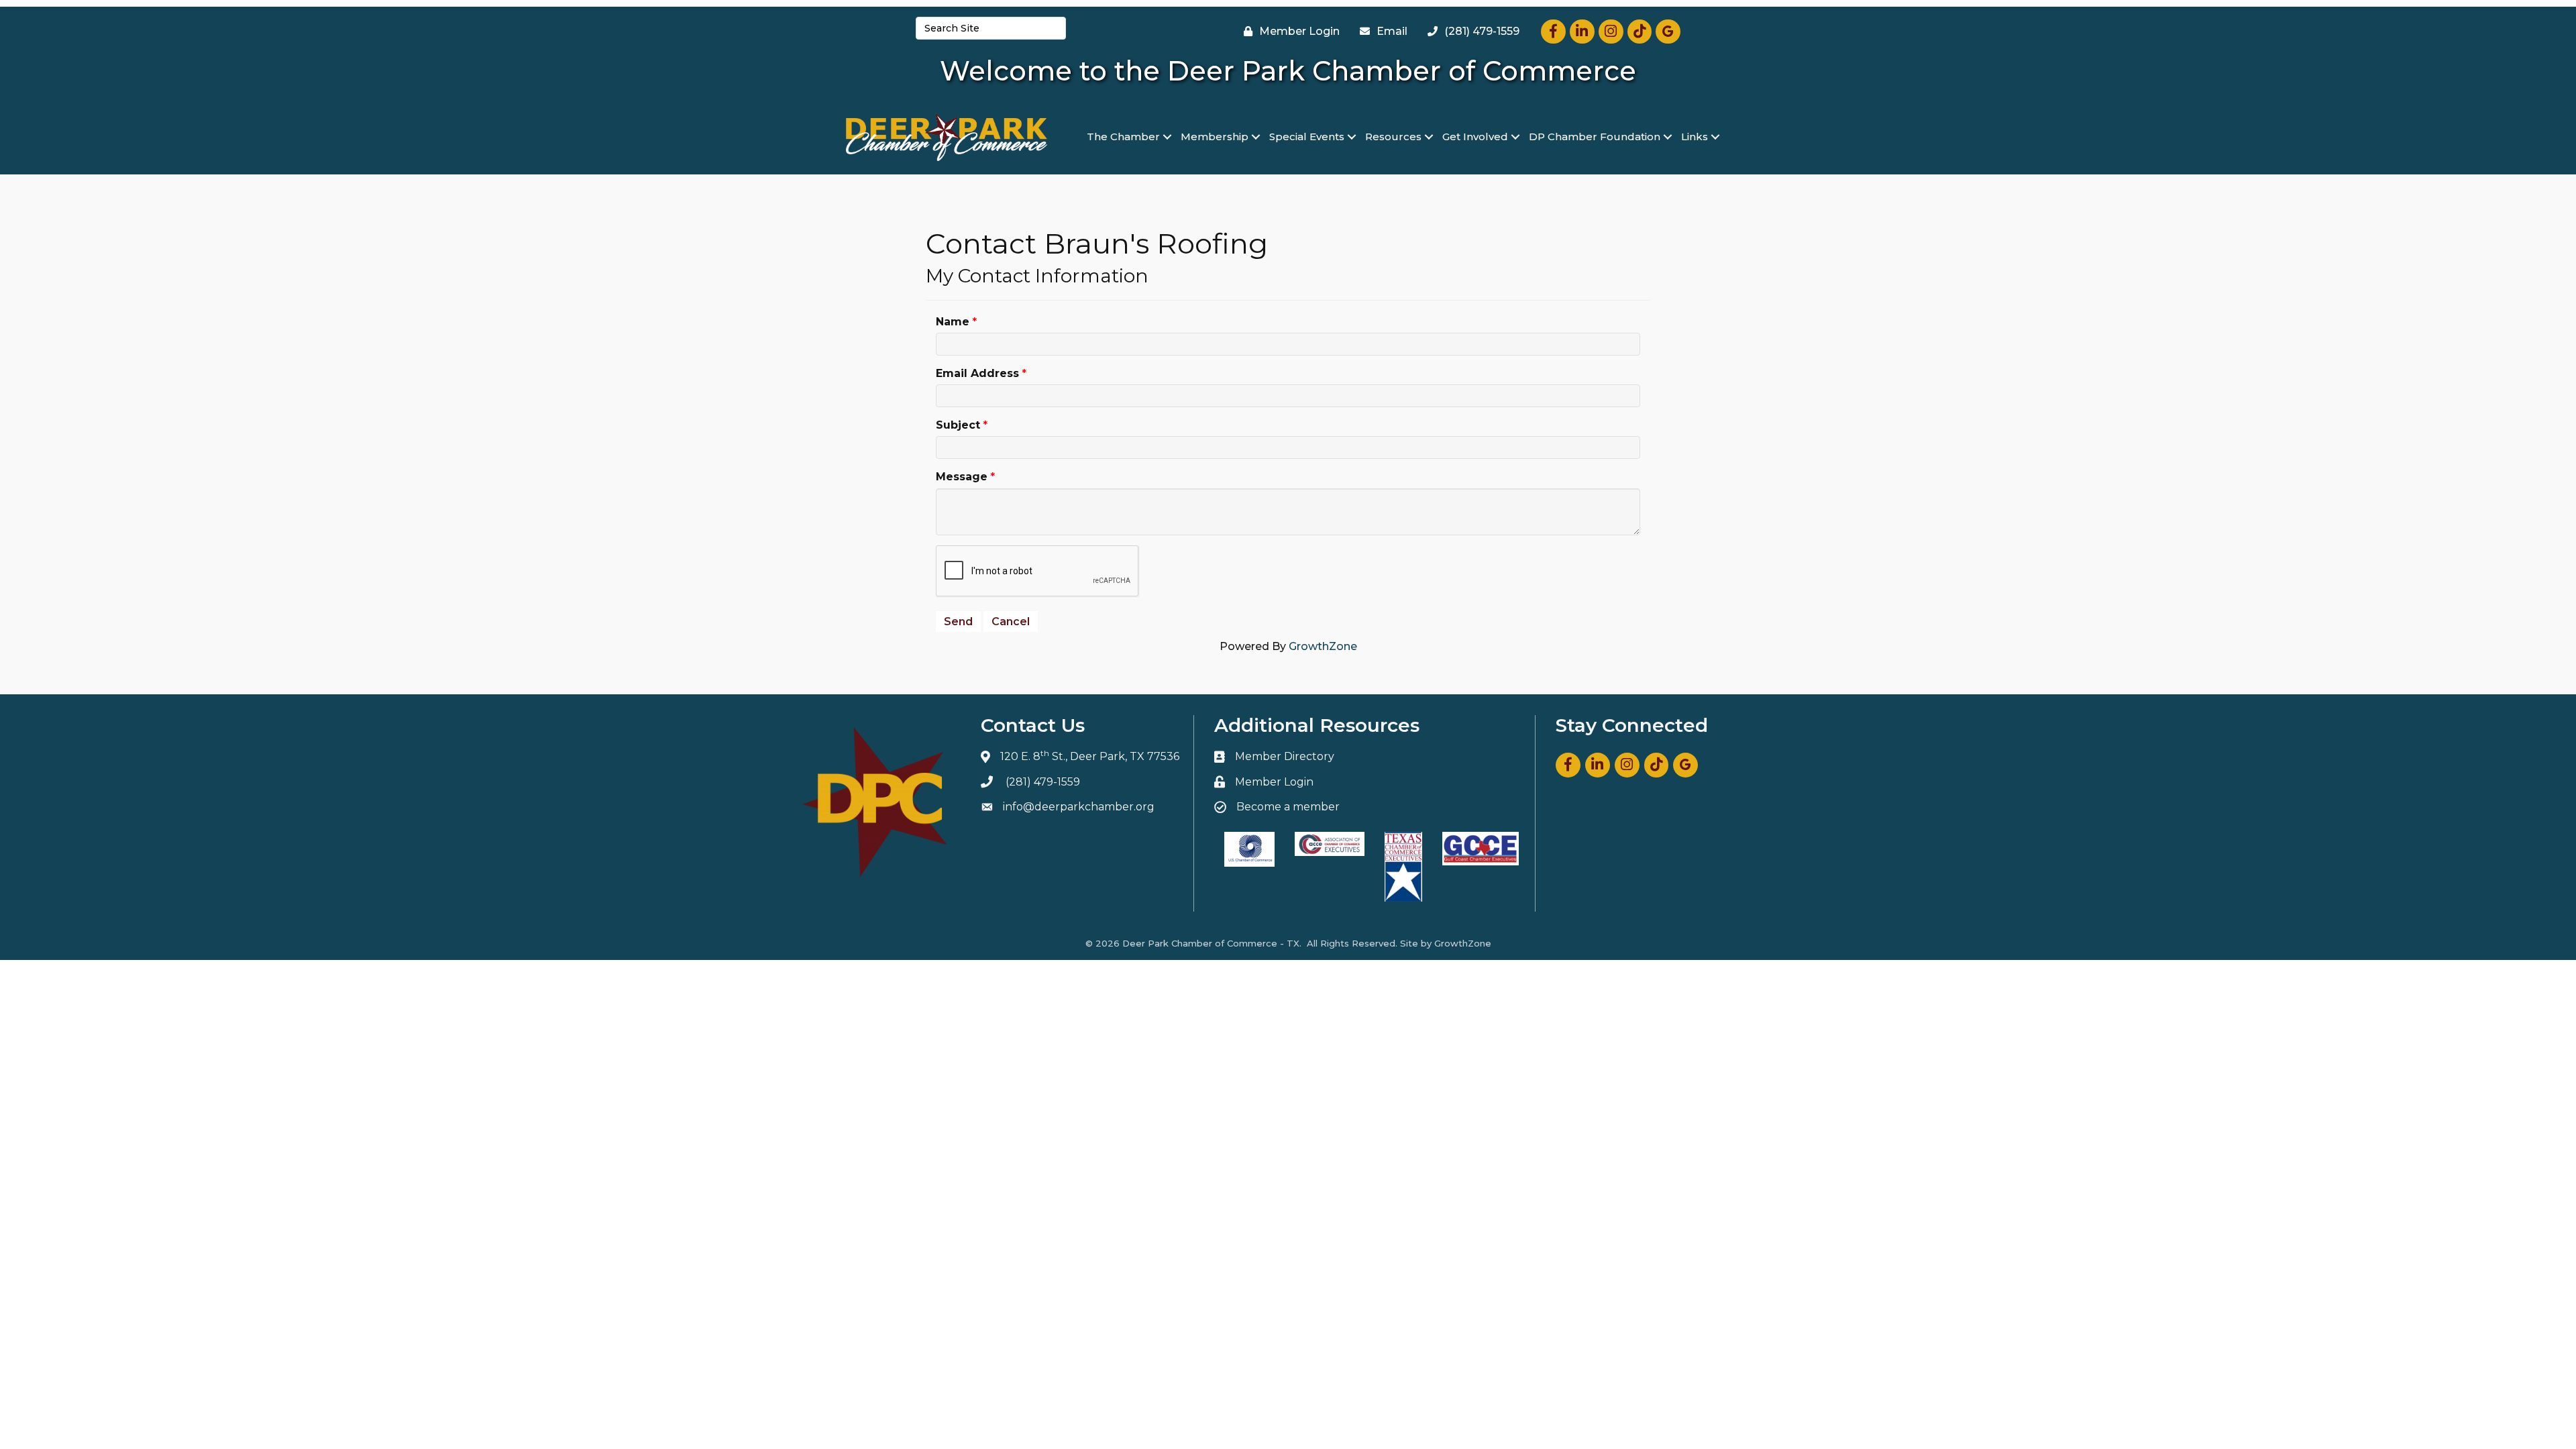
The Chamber (1123, 137)
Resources (1393, 137)
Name (953, 322)
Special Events (1307, 137)
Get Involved (1475, 137)
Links (1695, 137)
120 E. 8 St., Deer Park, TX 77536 (1090, 756)
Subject (958, 425)
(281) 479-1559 (1043, 782)
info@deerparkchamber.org (1079, 807)
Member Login (1274, 782)
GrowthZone (1323, 646)
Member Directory (1285, 756)
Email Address (977, 373)
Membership (1215, 137)
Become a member (1288, 807)
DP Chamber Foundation (1595, 137)
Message (962, 477)
